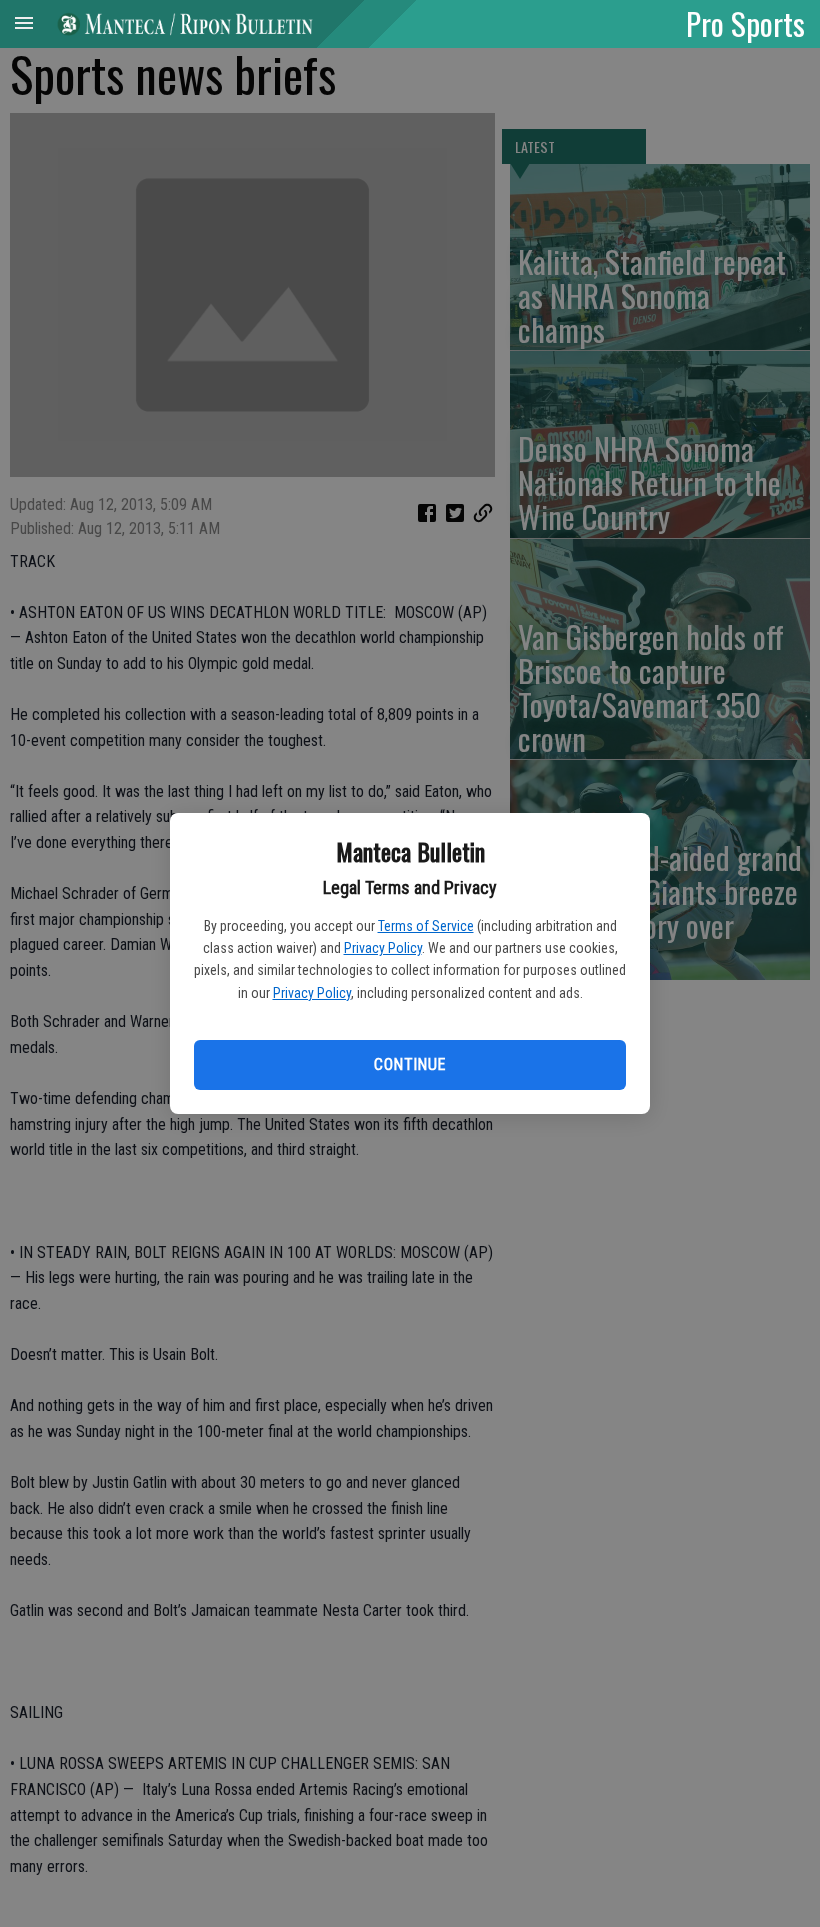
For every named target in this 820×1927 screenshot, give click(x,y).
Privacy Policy (383, 948)
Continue (409, 1064)
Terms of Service (426, 926)
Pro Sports (745, 23)
